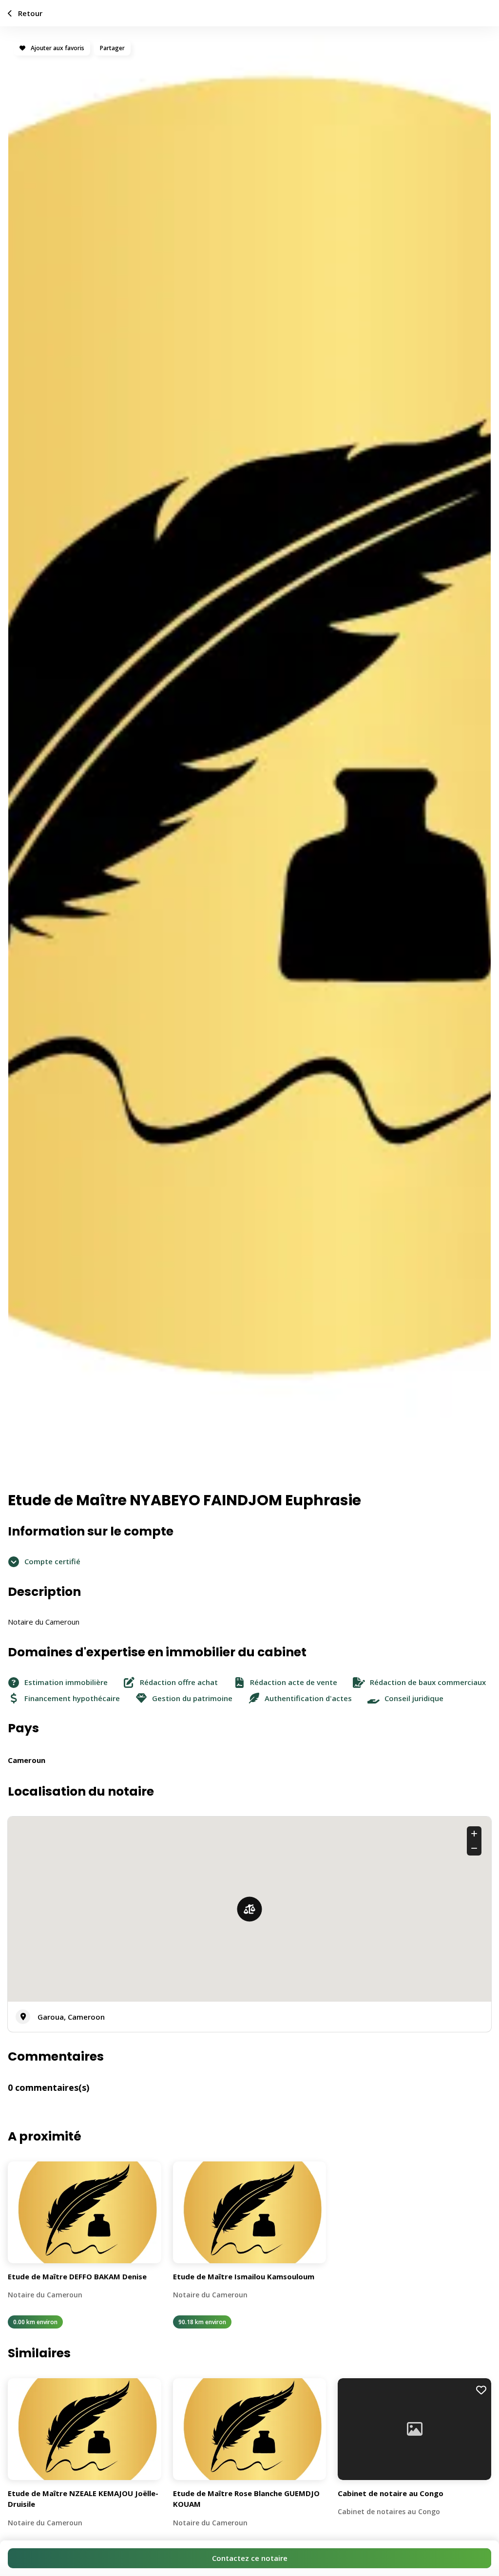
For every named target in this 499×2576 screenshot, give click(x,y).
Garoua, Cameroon (71, 2017)
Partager (112, 48)
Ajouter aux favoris (57, 48)
